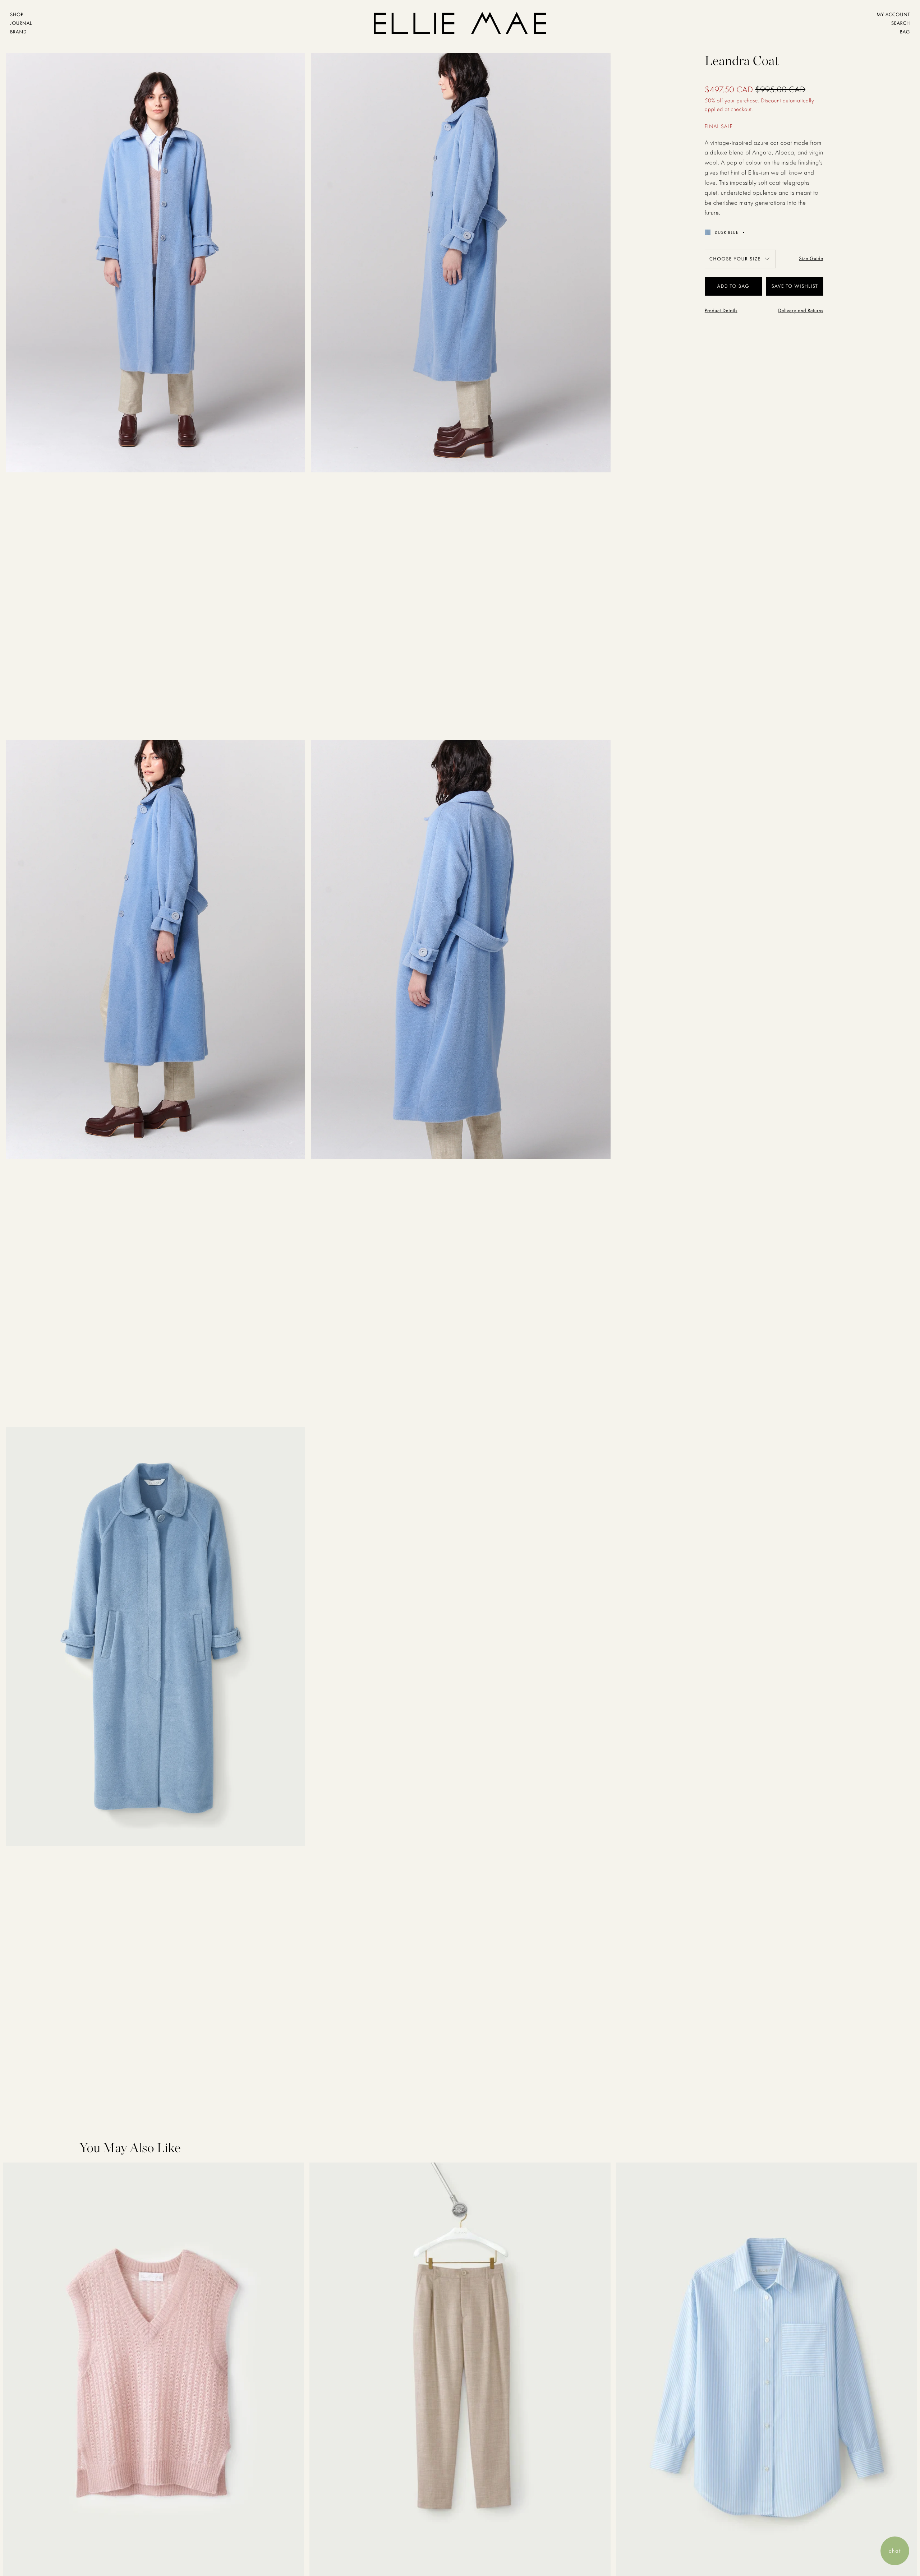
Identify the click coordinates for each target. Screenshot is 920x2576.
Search (901, 23)
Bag (905, 32)
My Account (893, 15)
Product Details (721, 311)
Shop (17, 15)
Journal (21, 23)
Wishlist (806, 286)
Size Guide (811, 259)
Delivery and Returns (801, 311)
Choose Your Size (735, 259)
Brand (18, 32)
